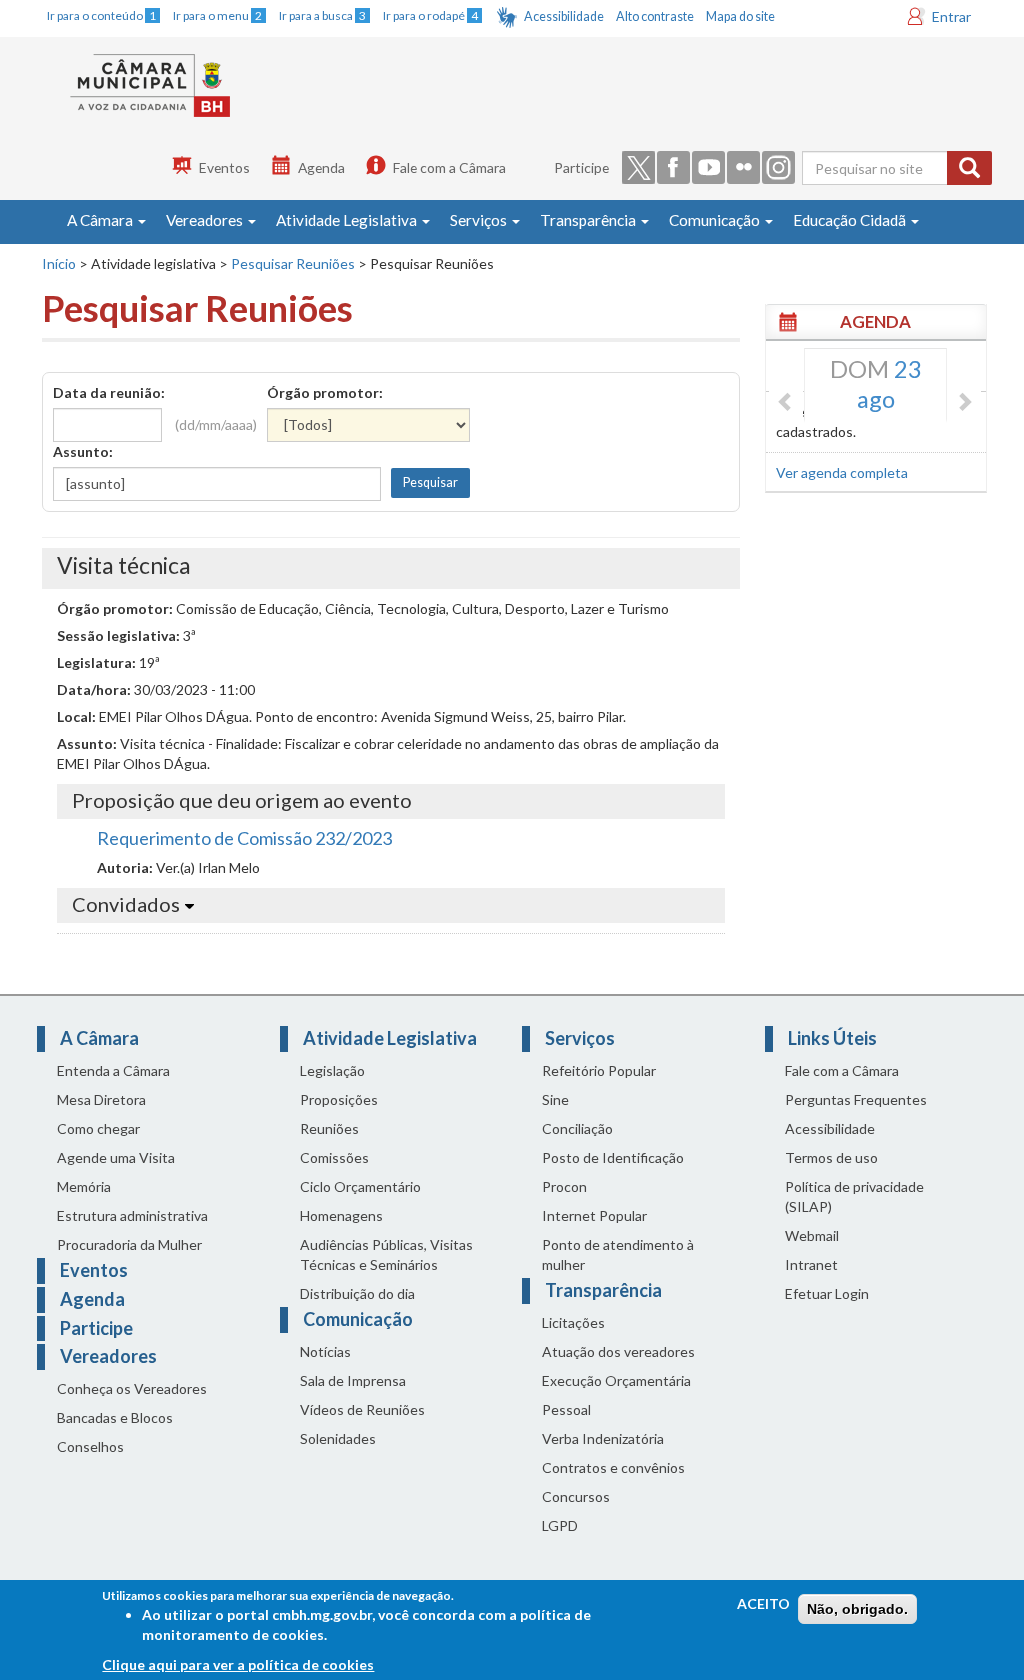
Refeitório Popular (599, 1070)
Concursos (576, 1496)
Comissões (334, 1157)
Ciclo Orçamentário (360, 1186)
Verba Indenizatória (603, 1438)
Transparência (589, 220)
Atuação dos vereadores (618, 1351)
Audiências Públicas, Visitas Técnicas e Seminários (386, 1254)
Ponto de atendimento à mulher (618, 1254)
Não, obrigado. (857, 1609)
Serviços (480, 220)
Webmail (812, 1235)
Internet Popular (594, 1215)
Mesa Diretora (101, 1099)
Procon (564, 1186)
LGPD (560, 1525)
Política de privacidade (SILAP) (854, 1196)
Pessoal (566, 1409)
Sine (555, 1099)
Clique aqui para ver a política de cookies (238, 1664)
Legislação (332, 1070)
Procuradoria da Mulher (129, 1244)
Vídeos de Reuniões (362, 1409)
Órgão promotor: (325, 392)
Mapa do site (740, 16)
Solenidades (338, 1438)
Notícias (325, 1351)
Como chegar (98, 1128)
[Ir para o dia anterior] (786, 403)
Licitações (573, 1322)
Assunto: (83, 451)
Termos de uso (831, 1157)
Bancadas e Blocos (115, 1417)
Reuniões (329, 1128)
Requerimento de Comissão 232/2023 (244, 838)
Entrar (951, 16)
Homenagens (341, 1215)
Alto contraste (655, 16)
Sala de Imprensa (353, 1380)
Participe (581, 167)
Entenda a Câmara (113, 1070)
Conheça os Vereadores (132, 1388)
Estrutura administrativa (132, 1215)
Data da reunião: (109, 392)
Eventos (224, 167)
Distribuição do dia (357, 1293)
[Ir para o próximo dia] (964, 403)
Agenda (321, 167)
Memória (84, 1186)
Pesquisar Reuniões (293, 263)
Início (59, 263)
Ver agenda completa (842, 472)
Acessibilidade (564, 16)
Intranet (811, 1264)
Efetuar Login (827, 1293)
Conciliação (577, 1128)
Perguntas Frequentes (856, 1099)
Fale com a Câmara (449, 167)
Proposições (339, 1099)
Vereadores (206, 220)
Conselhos (90, 1446)
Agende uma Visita (116, 1157)
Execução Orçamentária (616, 1380)
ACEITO (763, 1603)
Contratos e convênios (613, 1467)
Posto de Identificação (613, 1157)
